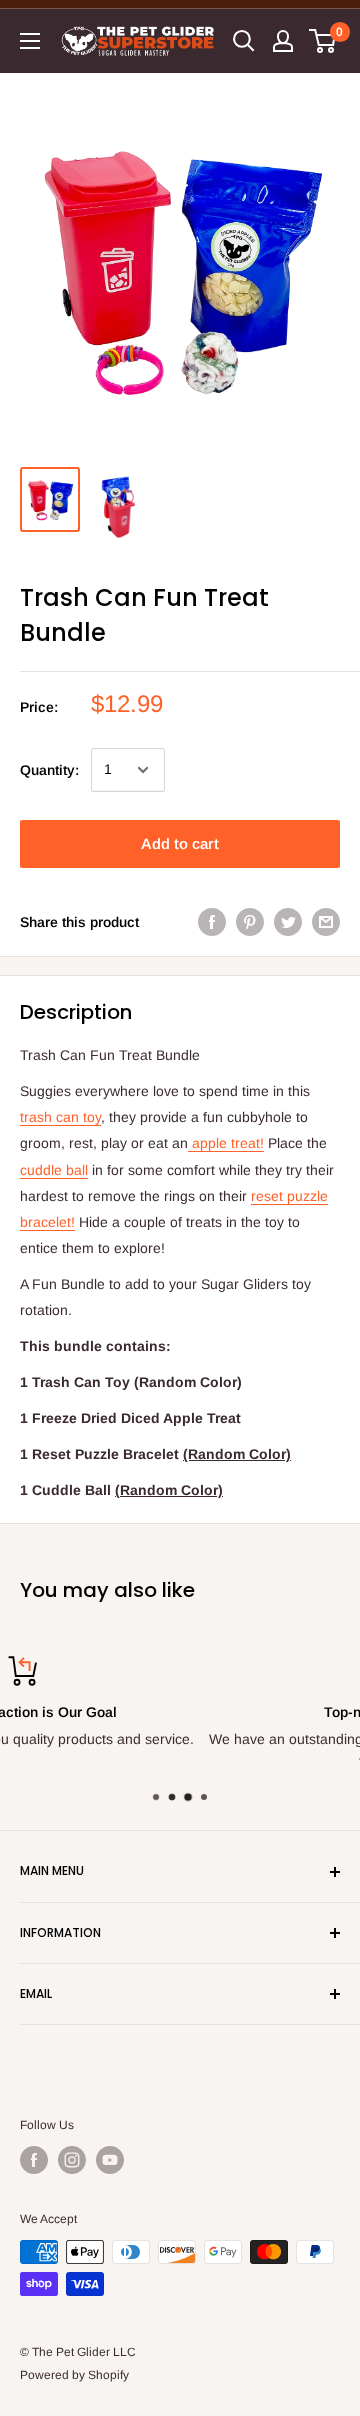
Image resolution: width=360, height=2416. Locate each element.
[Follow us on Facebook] (34, 2160)
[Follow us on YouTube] (110, 2160)
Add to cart (180, 843)
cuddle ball (54, 1170)
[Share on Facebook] (212, 922)
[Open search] (244, 41)
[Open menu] (30, 41)
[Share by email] (326, 922)
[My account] (283, 41)
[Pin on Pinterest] (250, 922)
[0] (323, 41)
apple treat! (226, 1143)
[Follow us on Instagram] (72, 2160)
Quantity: (49, 770)
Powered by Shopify (74, 2375)
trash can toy (60, 1117)
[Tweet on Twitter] (288, 922)
